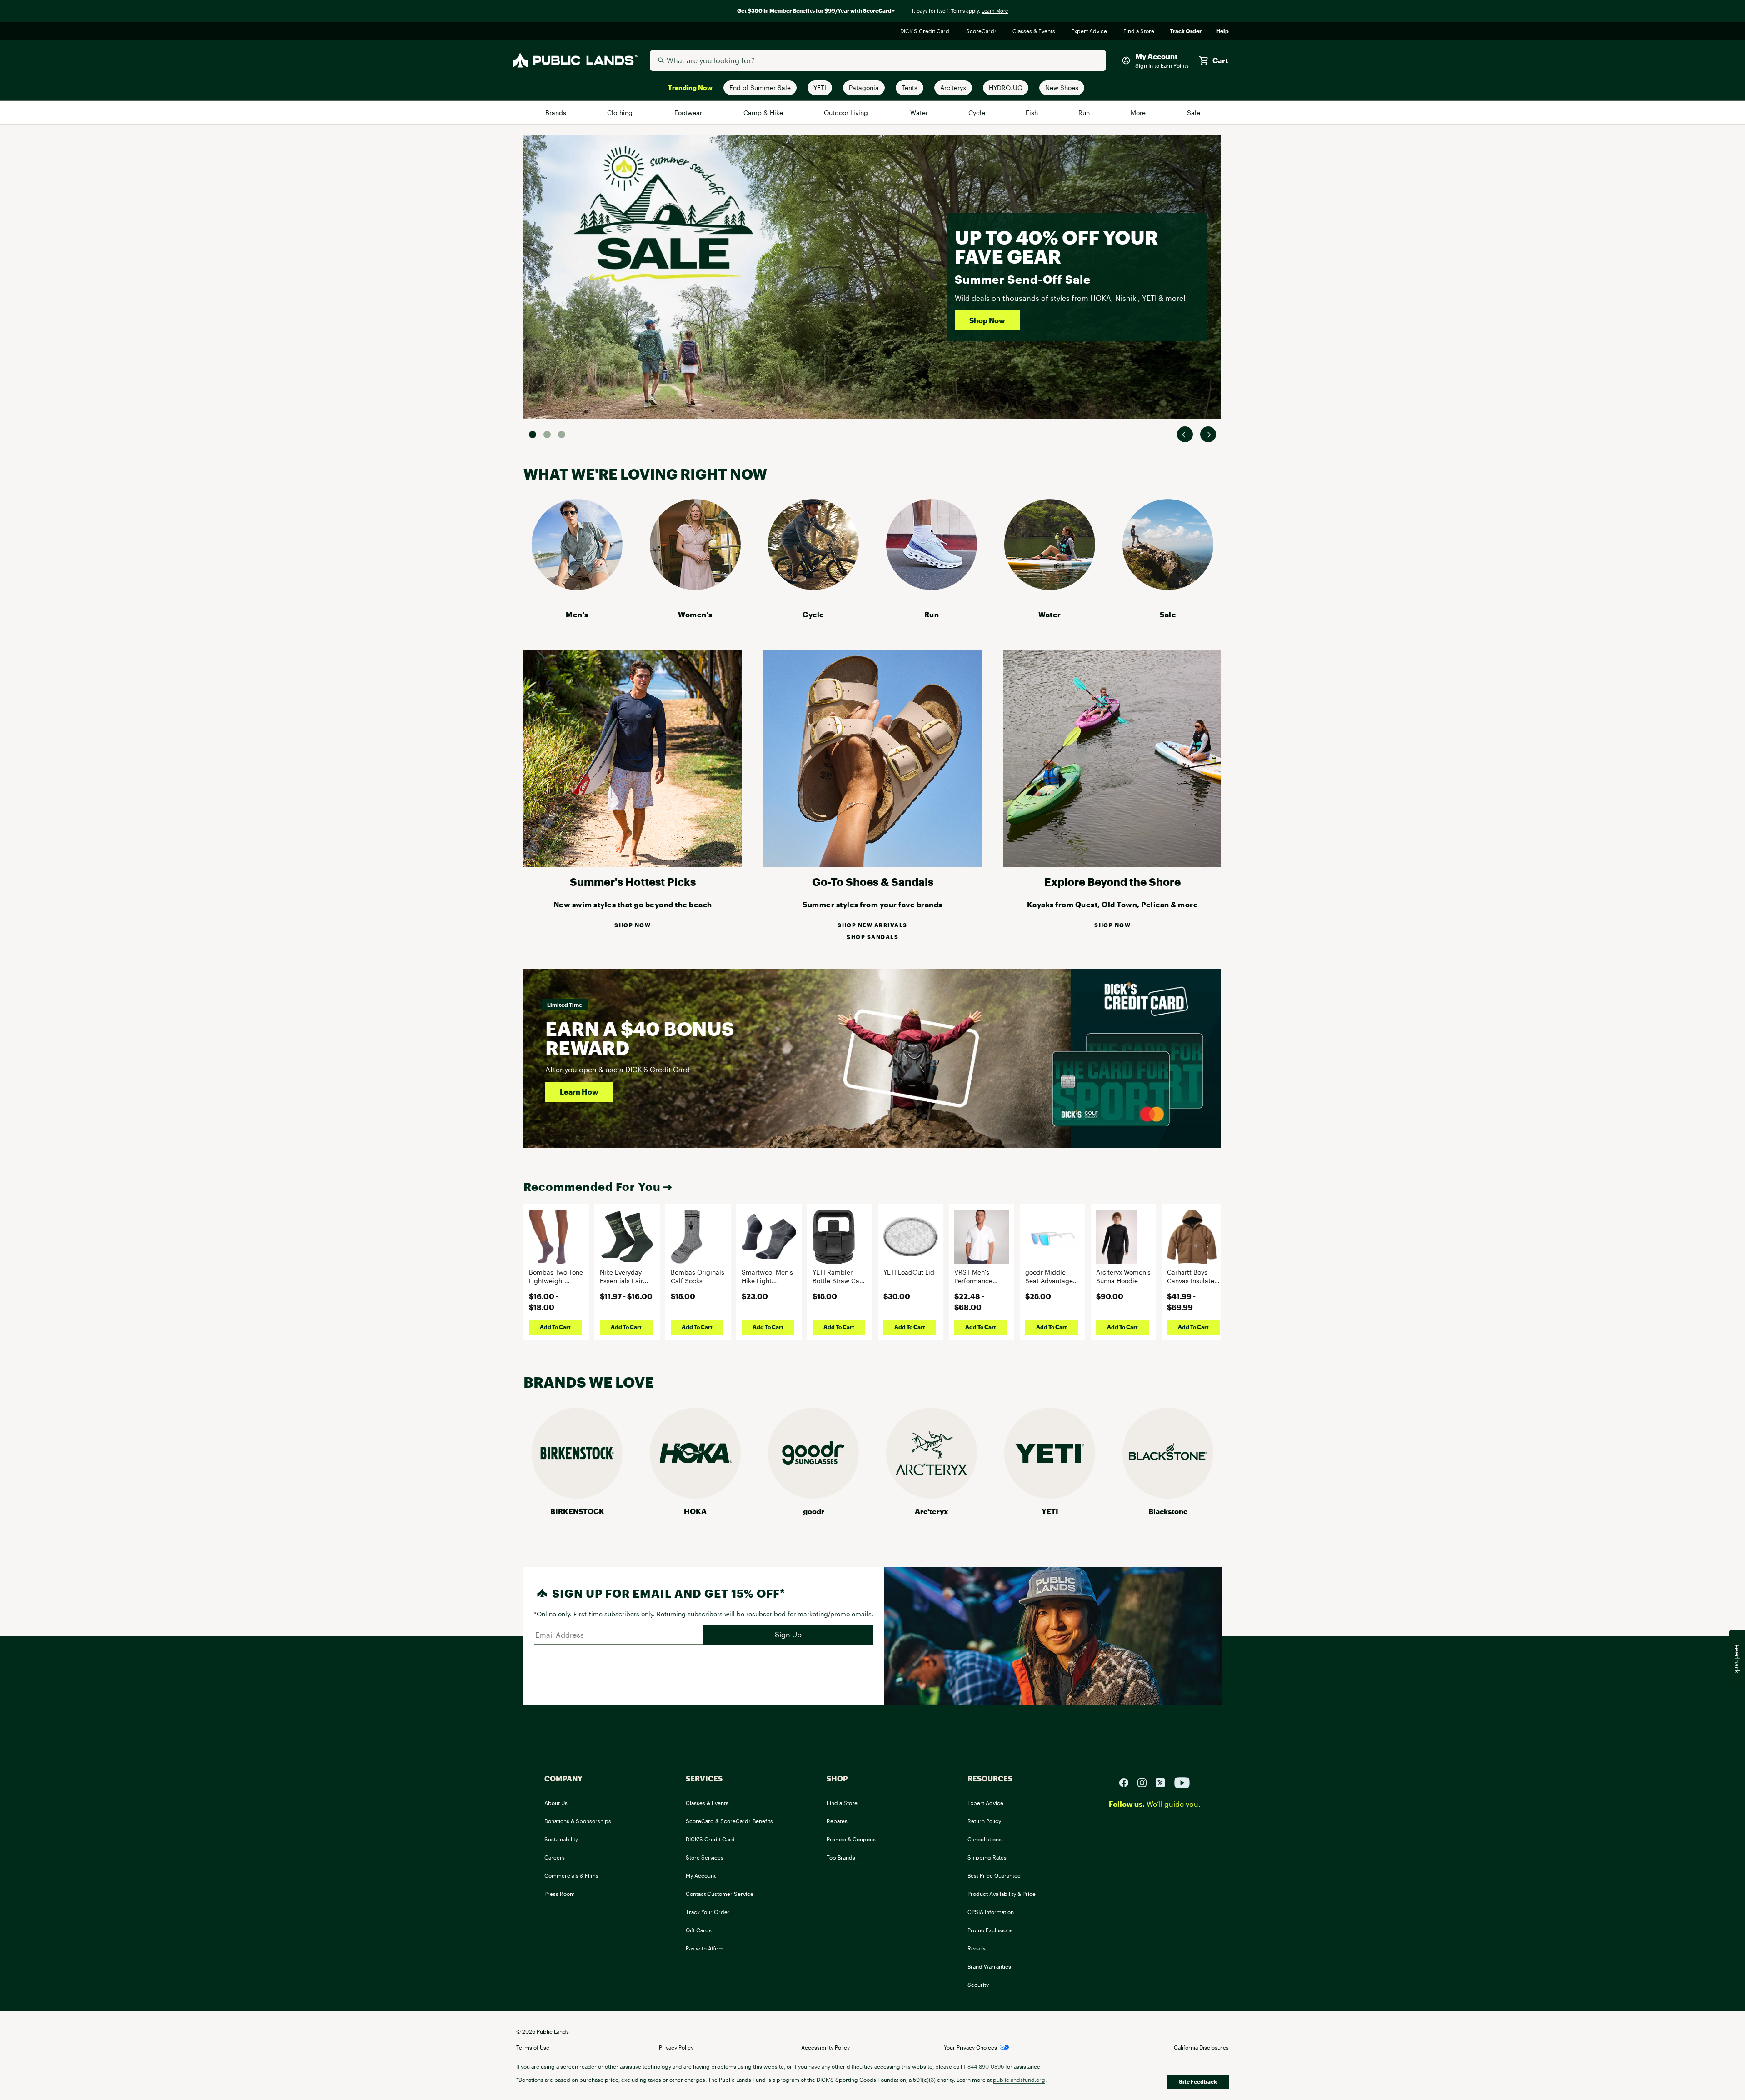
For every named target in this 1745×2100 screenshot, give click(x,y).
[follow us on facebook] (1127, 1782)
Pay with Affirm (705, 1948)
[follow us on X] (1164, 1782)
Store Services (705, 1857)
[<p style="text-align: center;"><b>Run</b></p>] (932, 587)
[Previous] (1185, 434)
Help (1222, 31)
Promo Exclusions (990, 1930)
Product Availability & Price (1002, 1894)
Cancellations (985, 1839)
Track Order (1186, 31)
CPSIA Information (991, 1912)
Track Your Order (708, 1912)
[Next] (1208, 434)
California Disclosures (1201, 2047)
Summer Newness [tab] (562, 435)
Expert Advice (1090, 31)
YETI (1050, 1511)
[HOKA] (695, 1496)
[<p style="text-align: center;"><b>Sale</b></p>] (1168, 587)
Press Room (560, 1894)
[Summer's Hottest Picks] (633, 864)
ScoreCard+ (982, 31)
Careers (555, 1857)
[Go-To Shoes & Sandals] (872, 864)
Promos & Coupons (851, 1839)
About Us (556, 1803)
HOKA (695, 1511)
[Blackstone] (1168, 1496)
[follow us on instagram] (1146, 1782)
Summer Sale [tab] (533, 435)
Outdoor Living (847, 112)
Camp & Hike (764, 112)
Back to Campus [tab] (547, 435)
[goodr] (813, 1496)
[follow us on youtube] (1182, 1782)
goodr (814, 1511)
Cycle (977, 112)
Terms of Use (533, 2047)
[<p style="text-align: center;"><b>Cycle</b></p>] (813, 587)
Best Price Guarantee (994, 1875)
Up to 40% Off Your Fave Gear (1056, 247)
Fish (1032, 112)
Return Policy (984, 1821)
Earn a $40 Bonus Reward (640, 1038)
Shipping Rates (987, 1857)
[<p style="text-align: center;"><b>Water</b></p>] (1050, 587)
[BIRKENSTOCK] (577, 1496)
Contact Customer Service (720, 1894)
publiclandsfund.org (1019, 2080)
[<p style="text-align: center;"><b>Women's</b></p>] (695, 587)
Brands (556, 112)
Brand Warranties (989, 1966)
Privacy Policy (676, 2047)
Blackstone (1168, 1511)
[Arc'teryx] (932, 1496)
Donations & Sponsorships (578, 1821)
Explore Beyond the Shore (1112, 882)
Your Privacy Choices (970, 2047)
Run (1085, 112)
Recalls (977, 1948)
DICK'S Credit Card (926, 31)
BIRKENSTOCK (577, 1511)
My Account (701, 1875)
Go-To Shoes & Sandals (873, 882)
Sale (1194, 112)
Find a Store (1139, 31)
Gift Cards (699, 1930)
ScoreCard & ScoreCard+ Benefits (729, 1821)
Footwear (689, 112)
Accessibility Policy (825, 2047)
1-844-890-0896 (984, 2066)
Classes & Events (1035, 31)
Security (978, 1985)
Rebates (837, 1821)
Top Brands (841, 1857)
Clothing (621, 112)
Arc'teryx (932, 1511)
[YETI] (1050, 1496)
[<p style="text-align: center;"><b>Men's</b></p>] (577, 587)
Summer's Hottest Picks (633, 882)
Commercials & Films (571, 1875)
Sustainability (561, 1839)
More (1139, 112)
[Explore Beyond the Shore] (1112, 864)
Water (919, 112)
